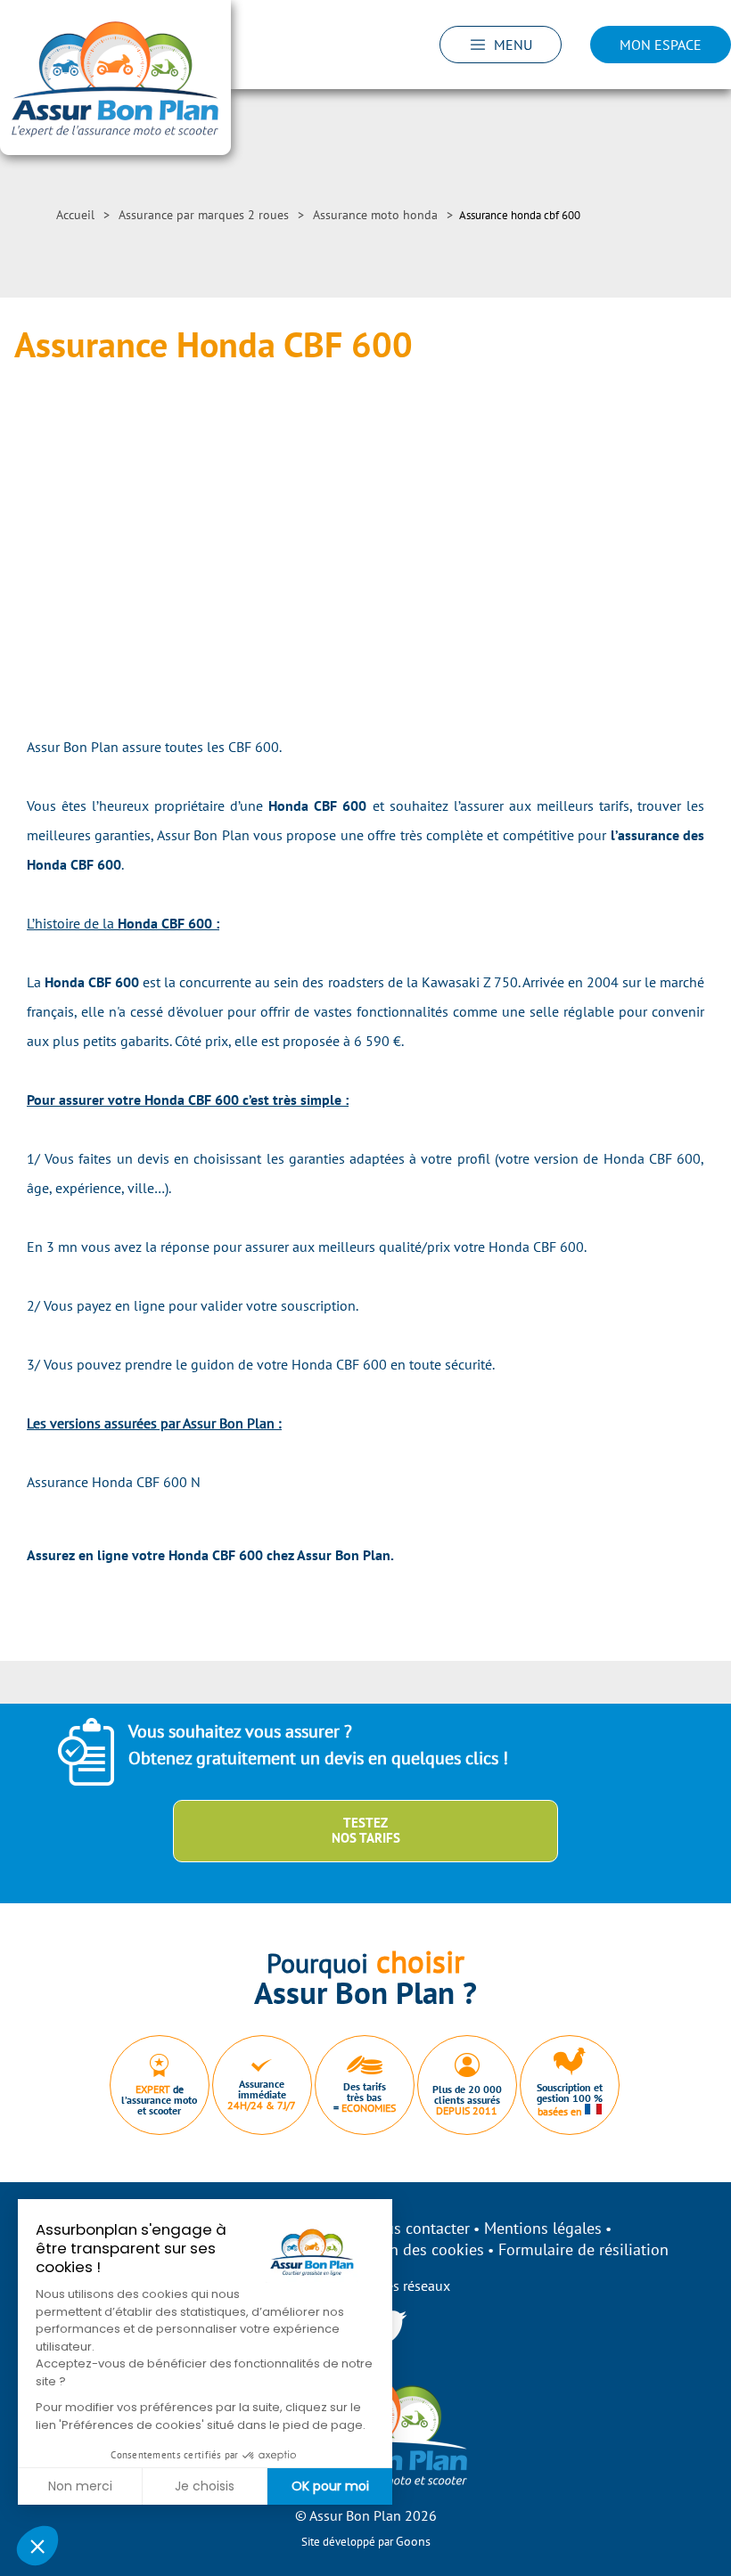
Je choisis (205, 2486)
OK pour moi (330, 2486)
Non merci (80, 2486)
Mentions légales (543, 2228)
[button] (37, 2546)
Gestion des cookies (415, 2249)
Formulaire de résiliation (583, 2249)
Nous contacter (418, 2228)
